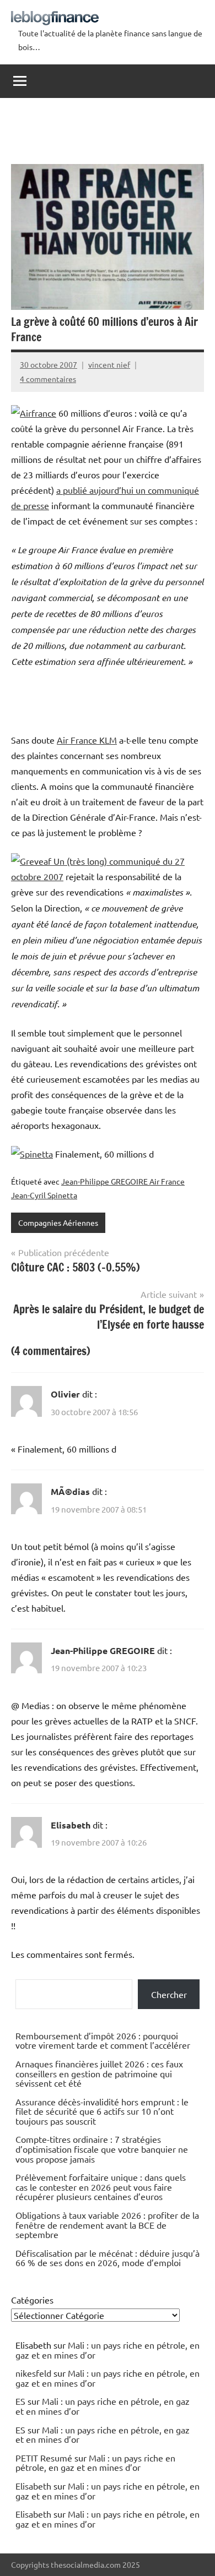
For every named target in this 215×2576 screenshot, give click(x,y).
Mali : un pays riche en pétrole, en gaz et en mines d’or (108, 2350)
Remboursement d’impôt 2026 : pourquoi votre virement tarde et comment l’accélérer (103, 2040)
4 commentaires (48, 379)
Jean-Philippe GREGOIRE (103, 1650)
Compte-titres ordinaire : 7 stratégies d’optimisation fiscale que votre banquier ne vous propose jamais (102, 2149)
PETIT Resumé (44, 2458)
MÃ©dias (70, 1491)
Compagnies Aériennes (58, 1222)
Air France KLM (87, 740)
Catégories (32, 2300)
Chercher (169, 1994)
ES (20, 2401)
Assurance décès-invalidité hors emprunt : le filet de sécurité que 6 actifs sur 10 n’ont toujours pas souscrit (102, 2111)
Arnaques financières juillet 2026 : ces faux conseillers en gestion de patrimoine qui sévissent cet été (99, 2073)
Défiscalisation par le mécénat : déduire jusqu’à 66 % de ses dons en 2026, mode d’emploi (108, 2258)
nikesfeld (33, 2373)
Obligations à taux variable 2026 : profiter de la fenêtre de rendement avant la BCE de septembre (107, 2225)
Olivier (65, 1394)
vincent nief (109, 364)
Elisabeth (71, 1825)
